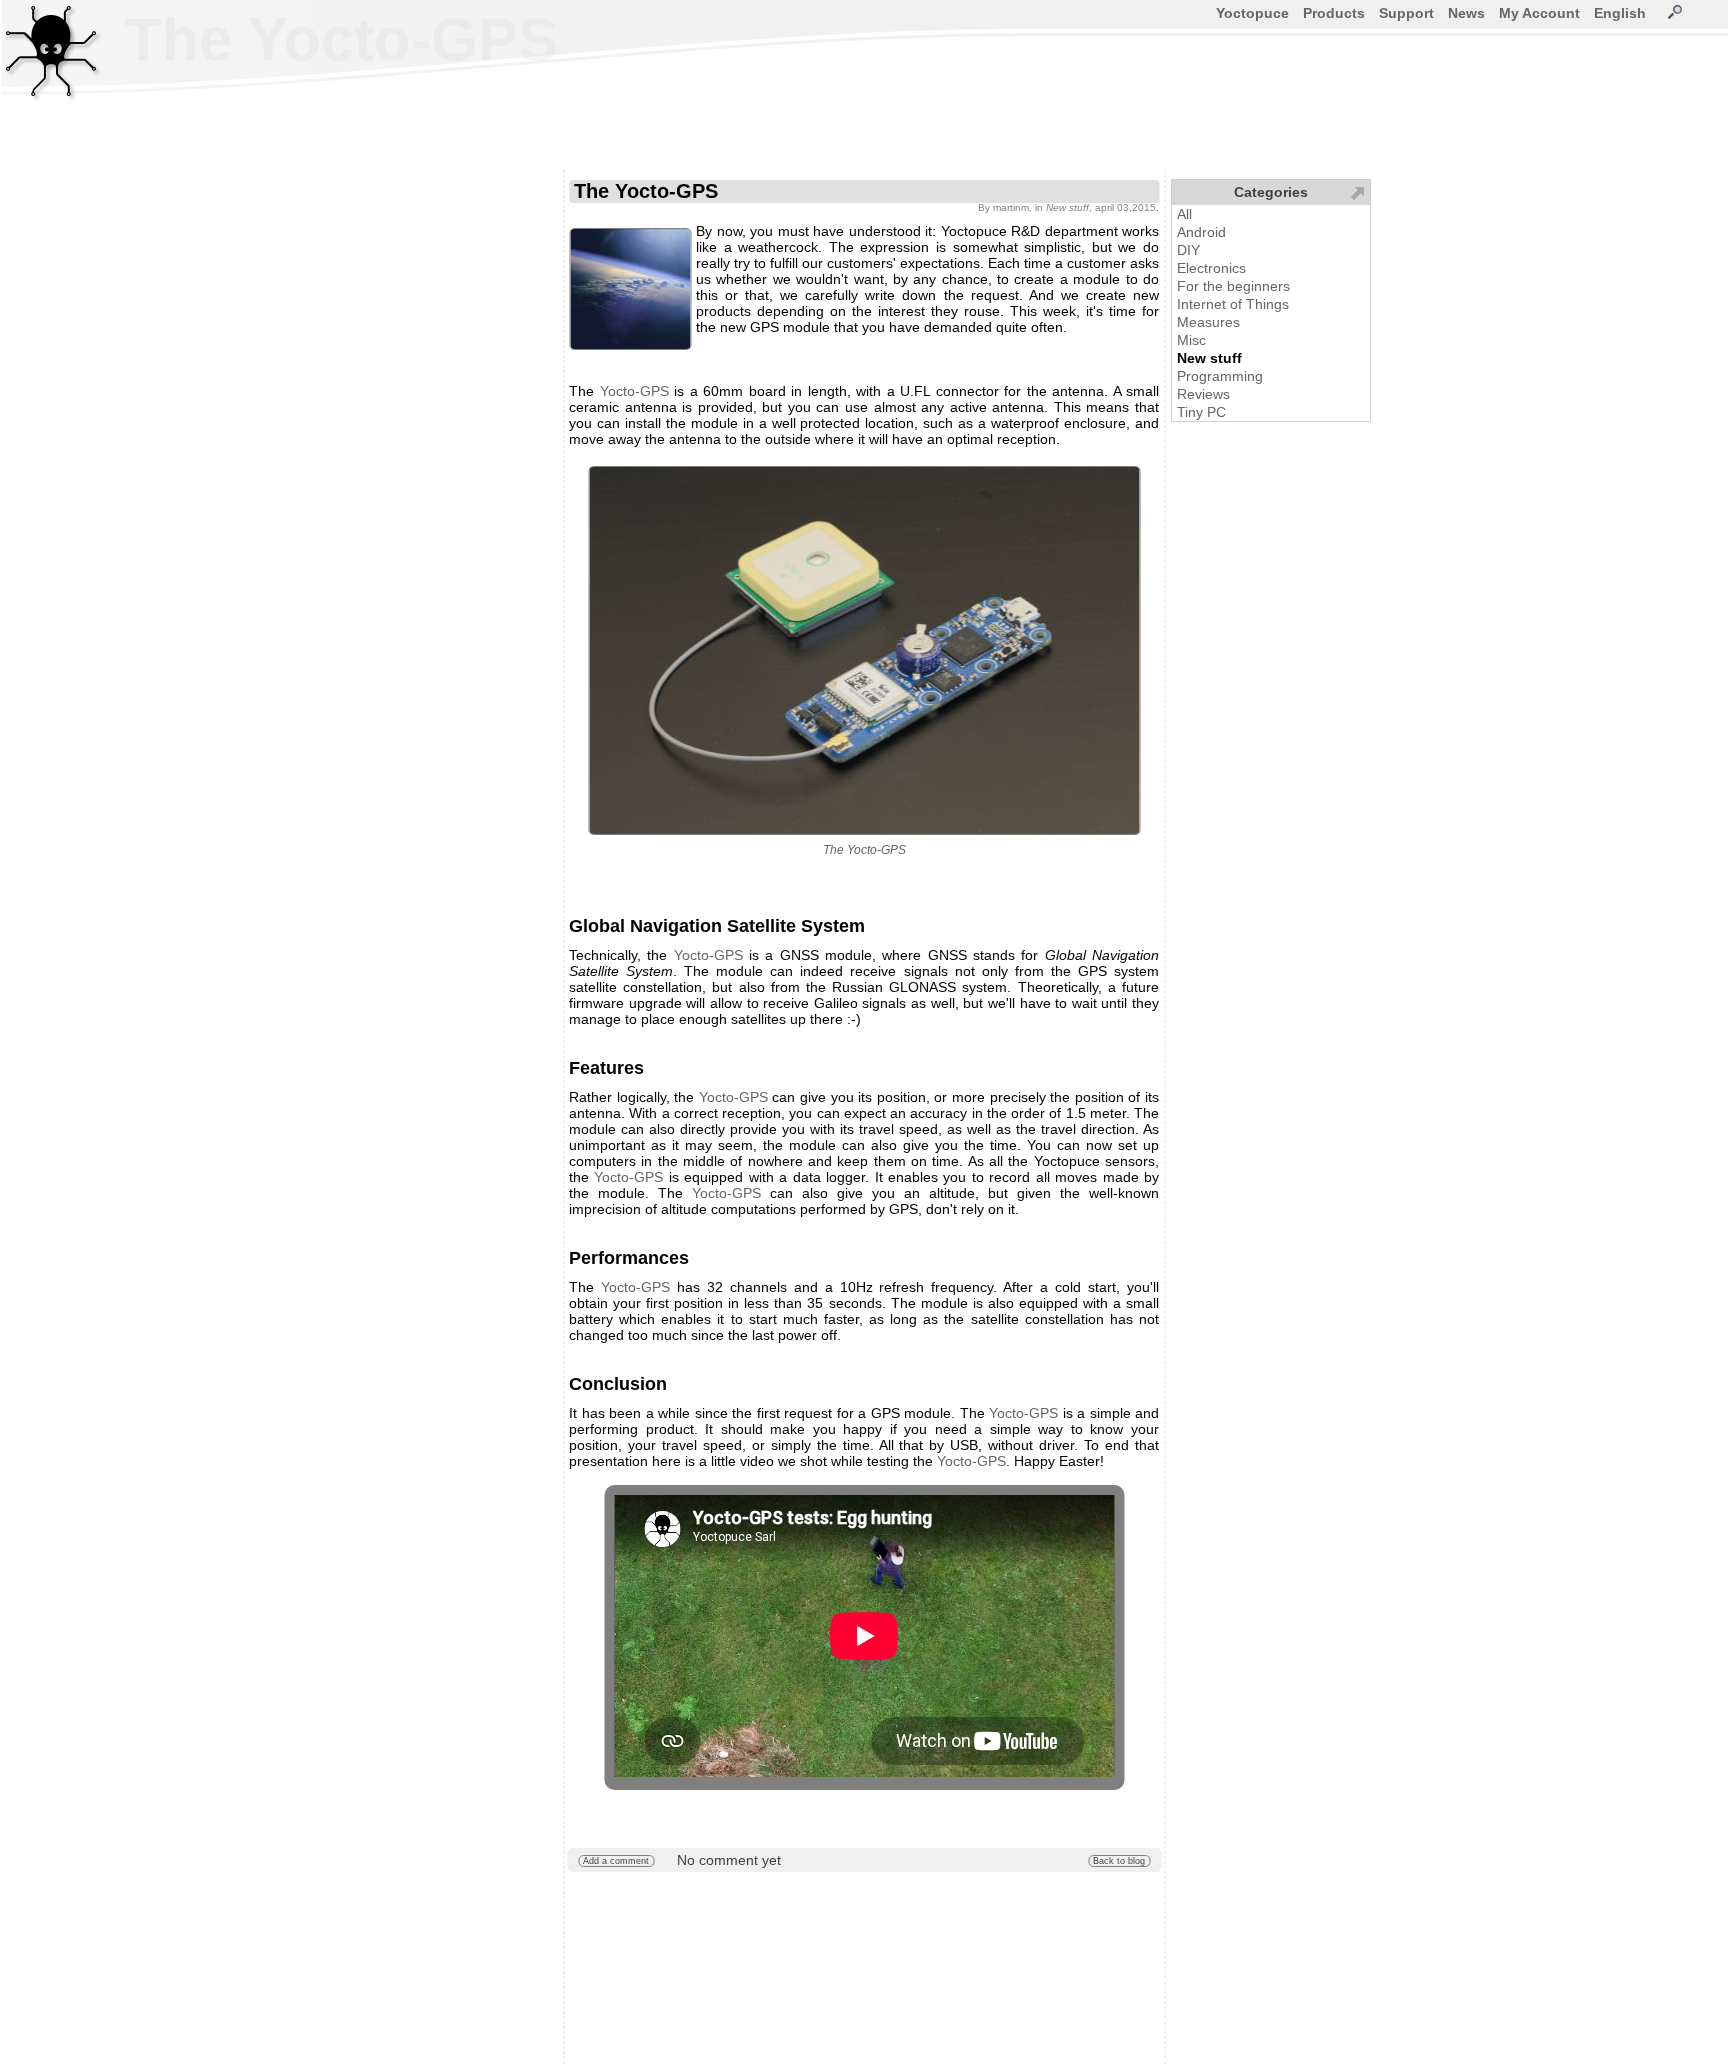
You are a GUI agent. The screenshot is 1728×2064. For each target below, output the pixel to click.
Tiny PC (1201, 412)
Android (1201, 232)
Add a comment (616, 1861)
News (1466, 13)
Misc (1191, 340)
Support (1406, 13)
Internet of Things (1233, 304)
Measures (1208, 322)
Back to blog (1119, 1861)
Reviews (1203, 394)
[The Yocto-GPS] (864, 650)
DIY (1188, 250)
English (1620, 13)
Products (1334, 13)
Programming (1220, 376)
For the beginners (1233, 286)
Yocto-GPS (634, 391)
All (1184, 214)
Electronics (1211, 268)
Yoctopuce (1252, 13)
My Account (1539, 13)
